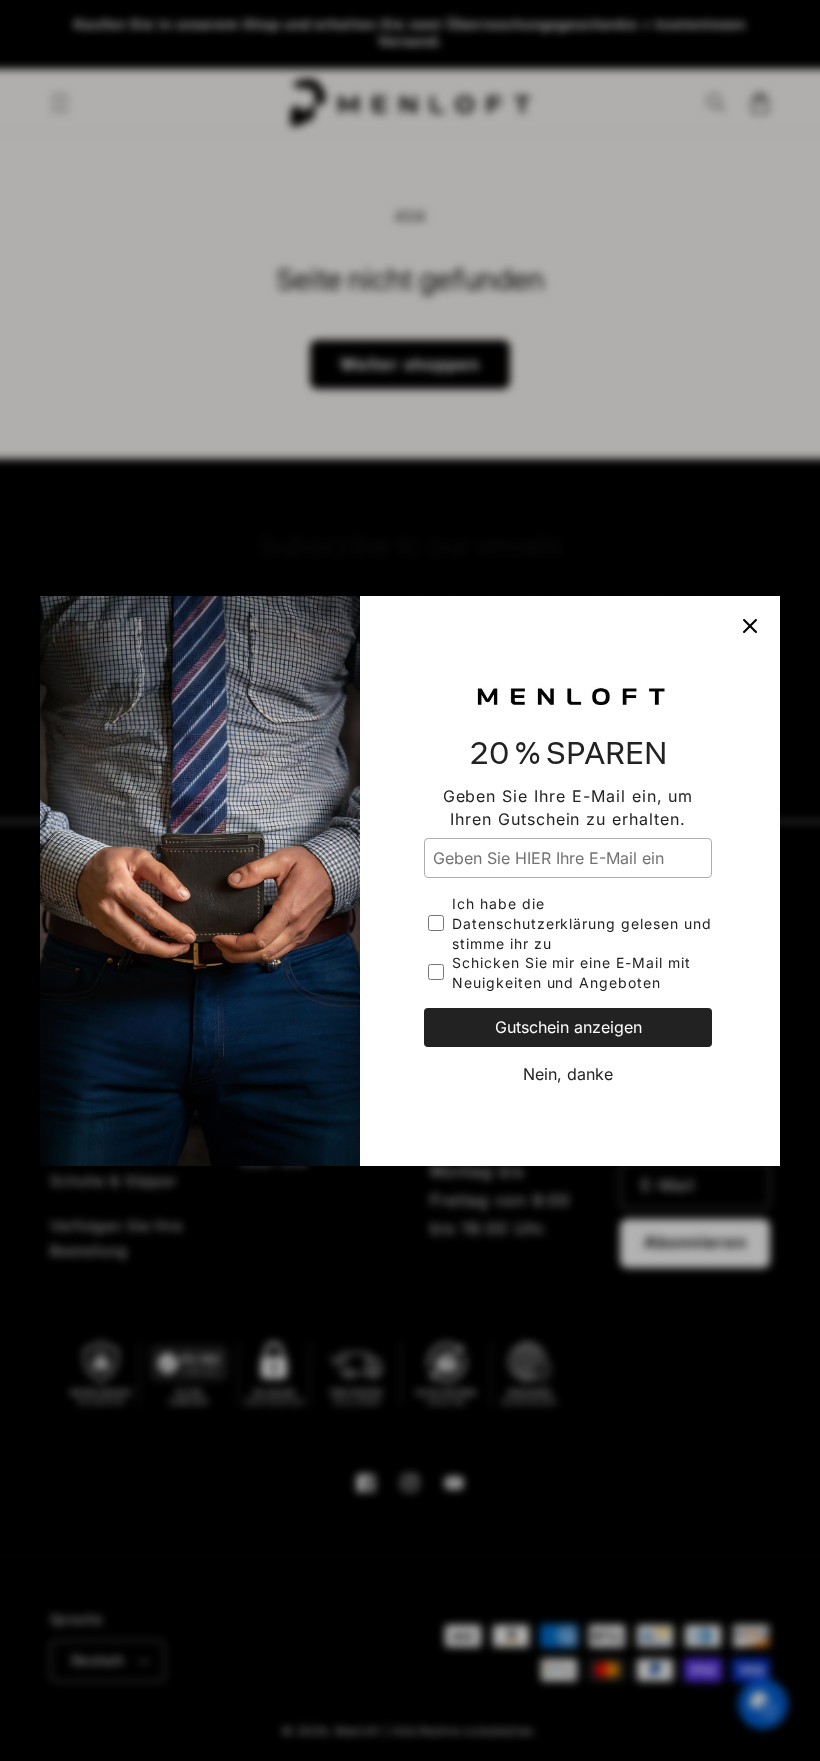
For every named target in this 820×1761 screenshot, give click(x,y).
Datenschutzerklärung (534, 923)
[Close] (750, 626)
